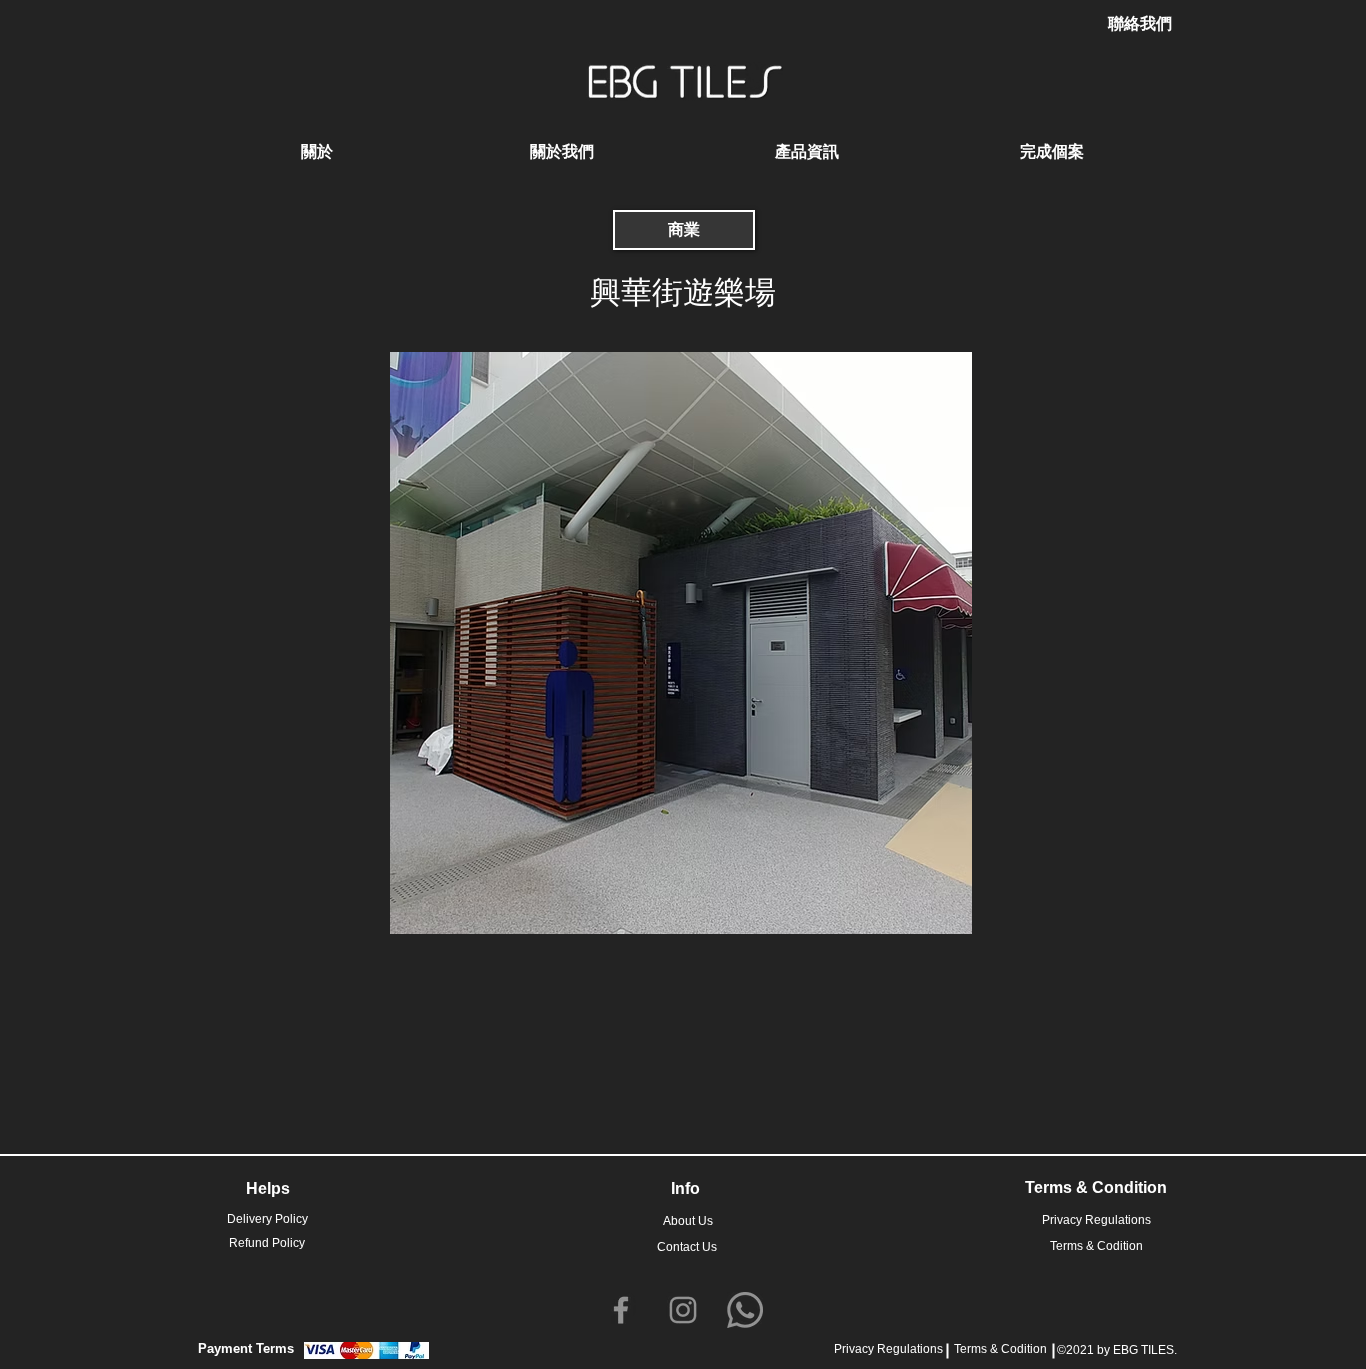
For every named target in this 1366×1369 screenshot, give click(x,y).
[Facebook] (621, 1310)
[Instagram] (683, 1310)
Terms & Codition (1000, 1349)
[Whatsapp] (745, 1310)
